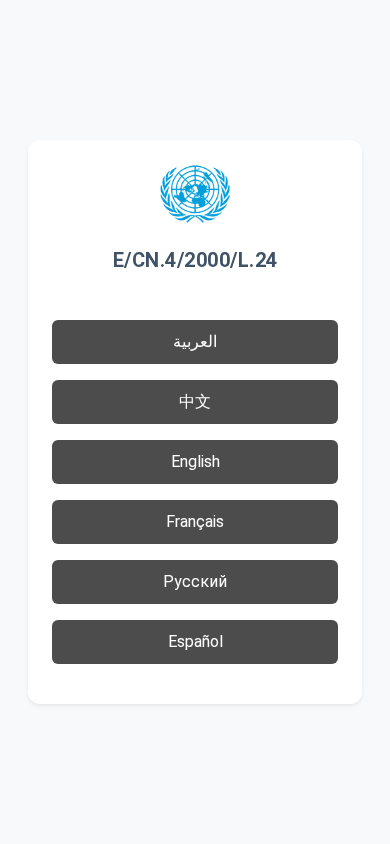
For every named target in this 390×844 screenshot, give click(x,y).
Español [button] (195, 641)
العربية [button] (195, 341)
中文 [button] (195, 401)
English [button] (195, 461)
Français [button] (195, 521)
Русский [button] (195, 581)
